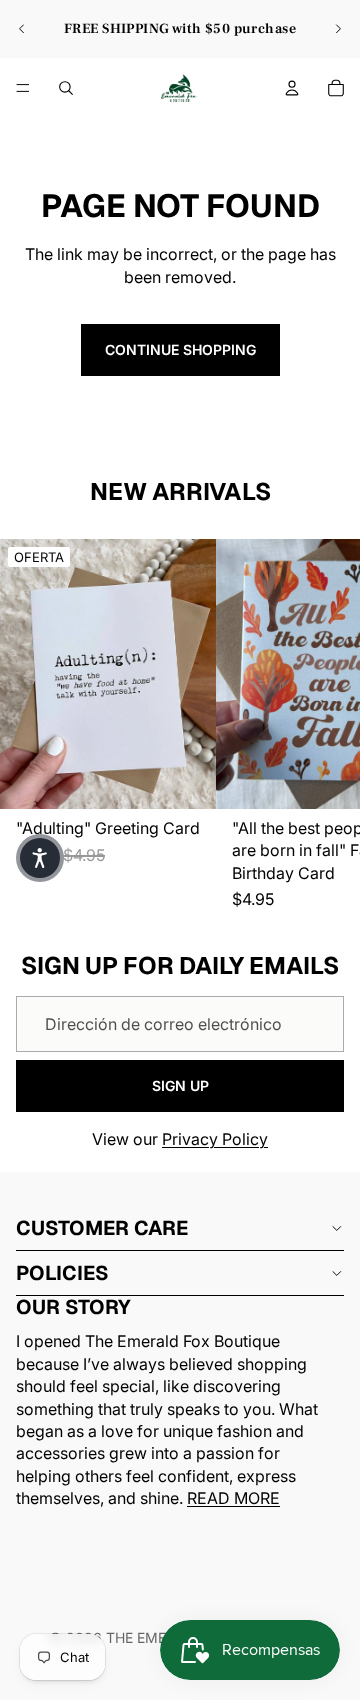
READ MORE (233, 1498)
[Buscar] (66, 88)
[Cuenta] (292, 88)
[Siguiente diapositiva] (338, 29)
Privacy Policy (215, 1139)
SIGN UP (180, 1085)
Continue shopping (180, 349)
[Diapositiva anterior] (22, 29)
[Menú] (23, 88)
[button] (40, 858)
